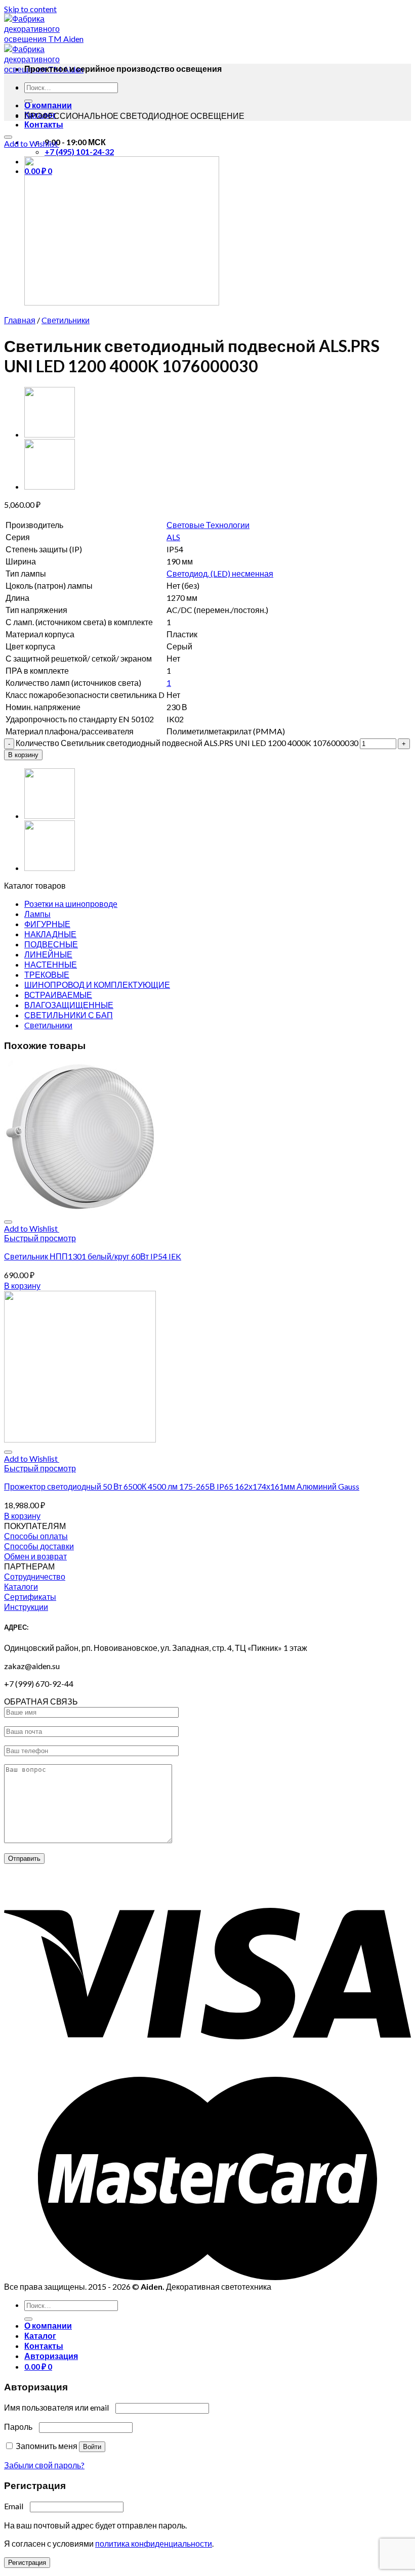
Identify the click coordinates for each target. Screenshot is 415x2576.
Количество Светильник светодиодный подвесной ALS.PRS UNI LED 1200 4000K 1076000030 (187, 743)
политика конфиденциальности (154, 2543)
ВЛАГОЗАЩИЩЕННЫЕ (69, 1005)
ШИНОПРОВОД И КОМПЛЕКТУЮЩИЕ (97, 985)
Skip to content (30, 9)
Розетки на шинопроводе (71, 904)
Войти (92, 2447)
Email (16, 2506)
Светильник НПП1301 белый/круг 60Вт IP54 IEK (93, 1256)
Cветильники (66, 320)
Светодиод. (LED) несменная (220, 573)
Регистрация (27, 2563)
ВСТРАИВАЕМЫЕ (58, 995)
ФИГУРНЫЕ (47, 924)
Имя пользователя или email (59, 2407)
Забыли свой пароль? (44, 2465)
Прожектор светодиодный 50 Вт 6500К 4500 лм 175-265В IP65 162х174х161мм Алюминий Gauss (182, 1486)
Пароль (21, 2427)
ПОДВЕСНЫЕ (51, 944)
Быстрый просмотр (40, 1238)
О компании (48, 105)
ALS (173, 537)
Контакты (44, 124)
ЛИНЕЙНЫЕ (48, 954)
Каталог (40, 2335)
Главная (20, 320)
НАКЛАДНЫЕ (50, 934)
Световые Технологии (208, 525)
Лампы (37, 914)
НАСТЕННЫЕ (51, 964)
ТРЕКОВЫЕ (47, 974)
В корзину (23, 755)
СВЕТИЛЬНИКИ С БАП (69, 1015)
